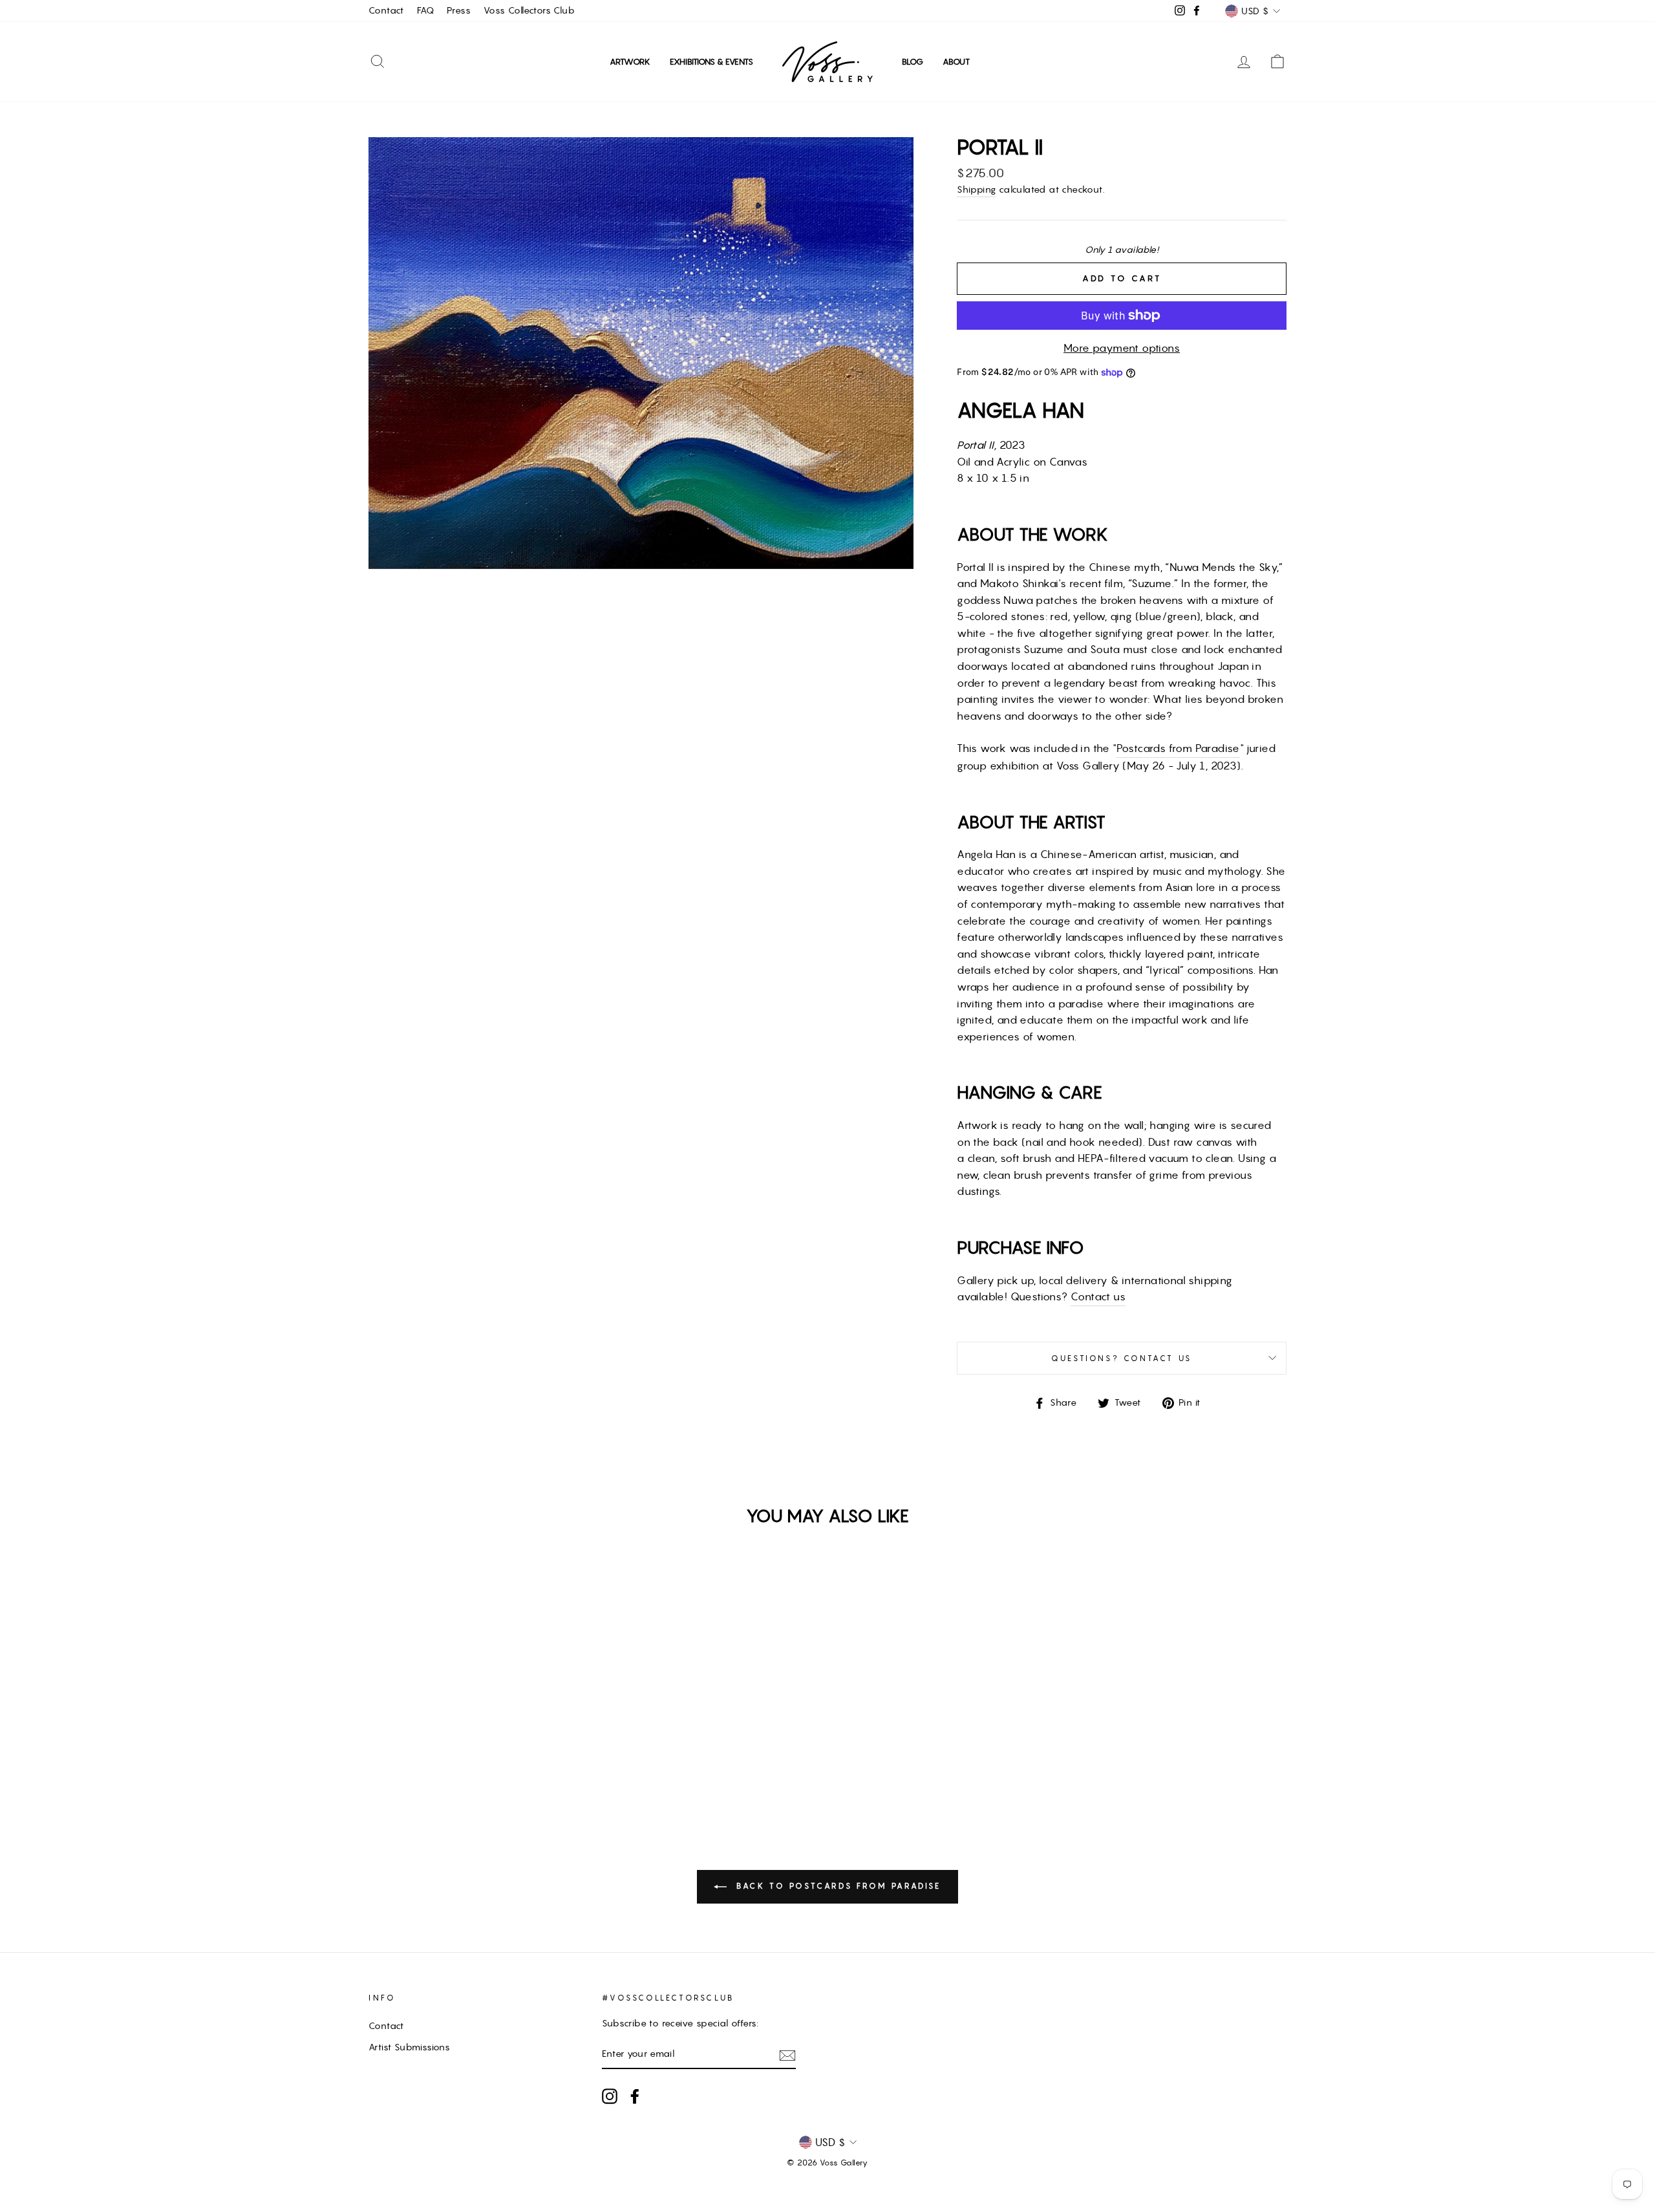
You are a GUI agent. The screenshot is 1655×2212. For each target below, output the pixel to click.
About (956, 62)
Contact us (1098, 1296)
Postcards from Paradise (1178, 748)
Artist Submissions (409, 2047)
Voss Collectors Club (529, 10)
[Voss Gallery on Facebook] (635, 2096)
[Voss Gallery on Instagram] (610, 2096)
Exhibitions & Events (711, 62)
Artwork (630, 62)
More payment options (1122, 348)
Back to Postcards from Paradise (836, 1886)
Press (459, 10)
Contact (386, 10)
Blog (913, 62)
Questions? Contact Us (1122, 1358)
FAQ (425, 10)
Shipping (976, 189)
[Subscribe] (787, 2055)
